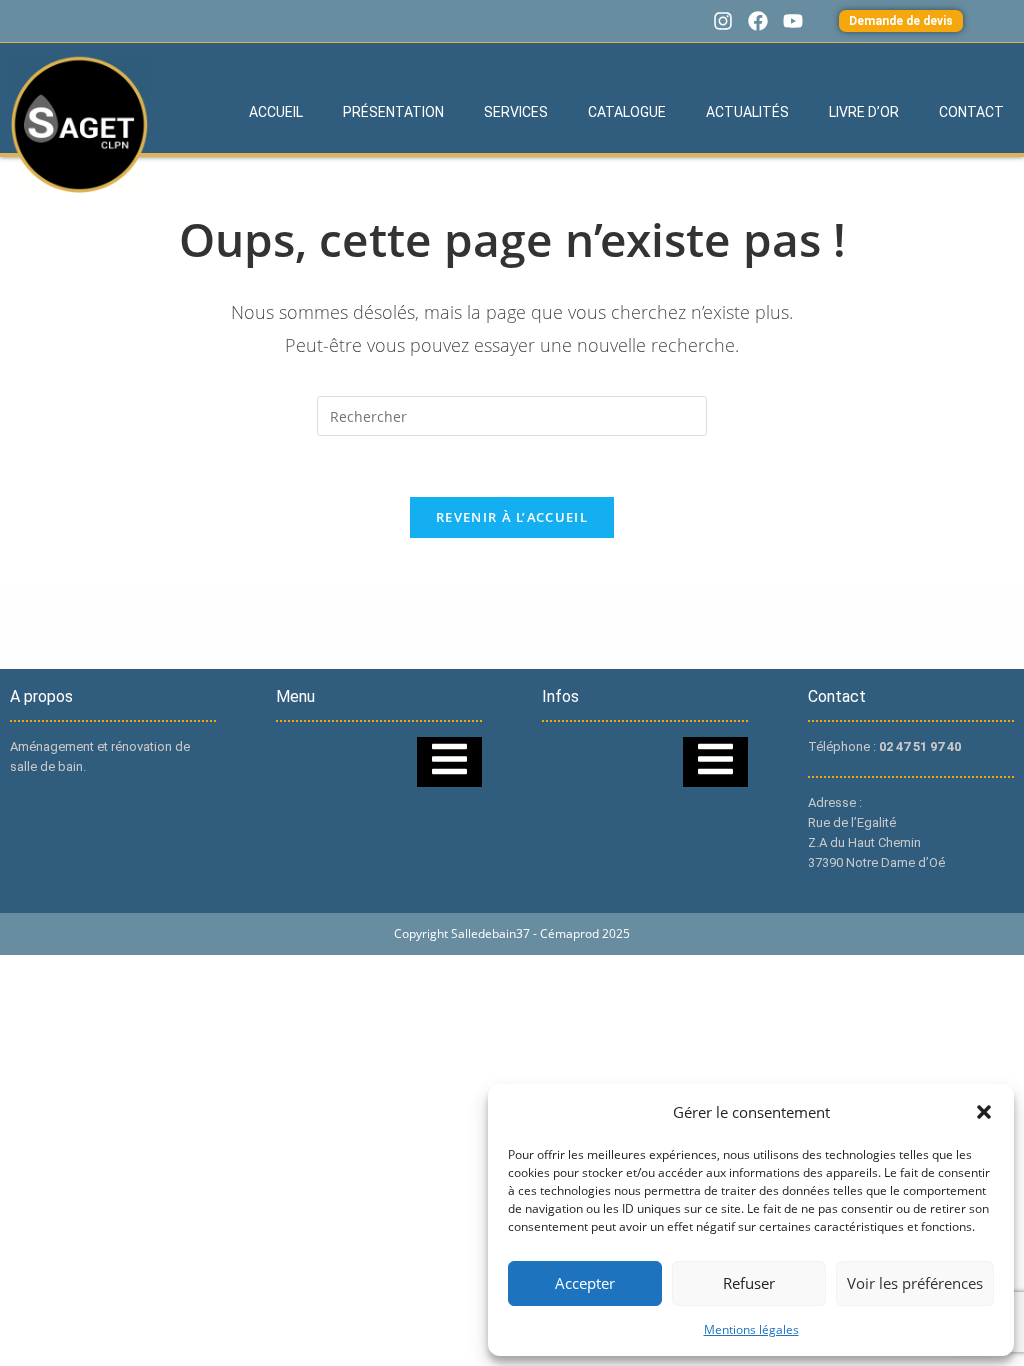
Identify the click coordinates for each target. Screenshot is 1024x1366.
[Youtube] (793, 21)
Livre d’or (864, 112)
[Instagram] (723, 21)
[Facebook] (758, 21)
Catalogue (627, 112)
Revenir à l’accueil (512, 517)
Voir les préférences (915, 1283)
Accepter (585, 1283)
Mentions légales (751, 1329)
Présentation (393, 112)
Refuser (749, 1283)
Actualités (747, 112)
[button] (984, 1112)
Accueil (276, 112)
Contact (971, 112)
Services (516, 112)
